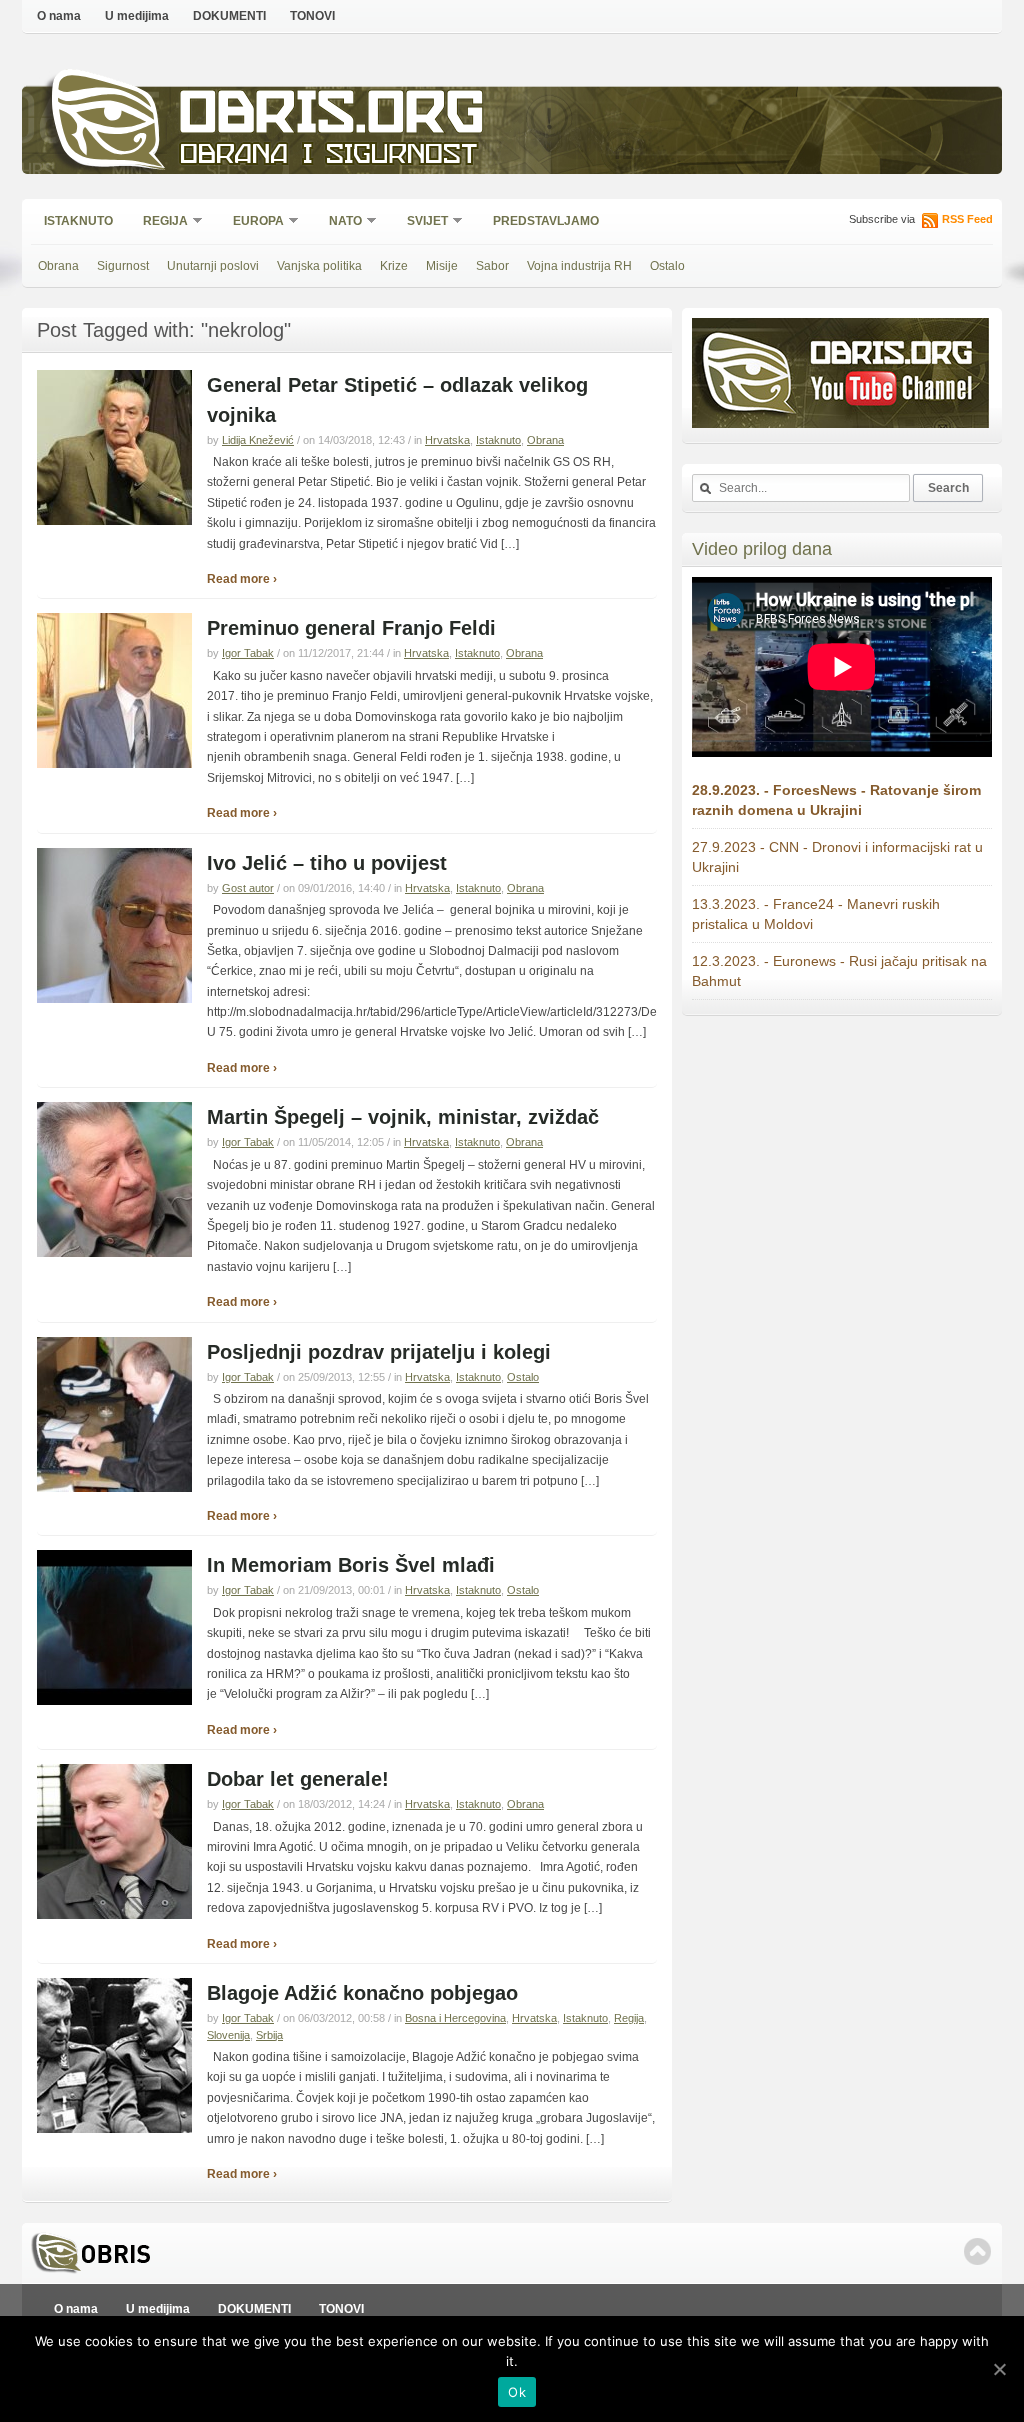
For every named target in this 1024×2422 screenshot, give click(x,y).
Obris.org (332, 117)
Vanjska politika (319, 266)
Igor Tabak (248, 653)
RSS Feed (967, 219)
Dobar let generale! (298, 1779)
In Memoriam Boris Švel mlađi (351, 1565)
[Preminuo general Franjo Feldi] (114, 764)
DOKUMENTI (229, 16)
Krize (394, 266)
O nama (59, 16)
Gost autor (248, 888)
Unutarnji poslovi (213, 266)
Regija (159, 222)
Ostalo (667, 266)
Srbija (269, 2035)
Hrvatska (447, 440)
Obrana (58, 266)
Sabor (492, 266)
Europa (252, 222)
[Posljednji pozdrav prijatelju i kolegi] (114, 1488)
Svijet (421, 222)
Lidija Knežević (258, 440)
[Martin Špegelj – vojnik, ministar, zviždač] (114, 1253)
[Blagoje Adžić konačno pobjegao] (114, 2129)
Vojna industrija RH (579, 266)
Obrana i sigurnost (328, 156)
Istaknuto (78, 221)
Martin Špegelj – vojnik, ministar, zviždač (403, 1117)
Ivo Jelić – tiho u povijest (327, 863)
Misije (442, 266)
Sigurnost (123, 266)
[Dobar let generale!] (114, 1915)
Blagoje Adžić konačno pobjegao (362, 1993)
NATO (339, 222)
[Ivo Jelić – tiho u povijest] (114, 999)
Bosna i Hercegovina (455, 2018)
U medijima (137, 16)
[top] (977, 2251)
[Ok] (999, 2369)
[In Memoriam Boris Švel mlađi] (114, 1701)
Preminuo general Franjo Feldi (351, 628)
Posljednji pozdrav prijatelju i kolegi (379, 1352)
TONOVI (312, 16)
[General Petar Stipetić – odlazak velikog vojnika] (114, 521)
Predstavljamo (546, 221)
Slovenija (228, 2035)
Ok (517, 2392)
